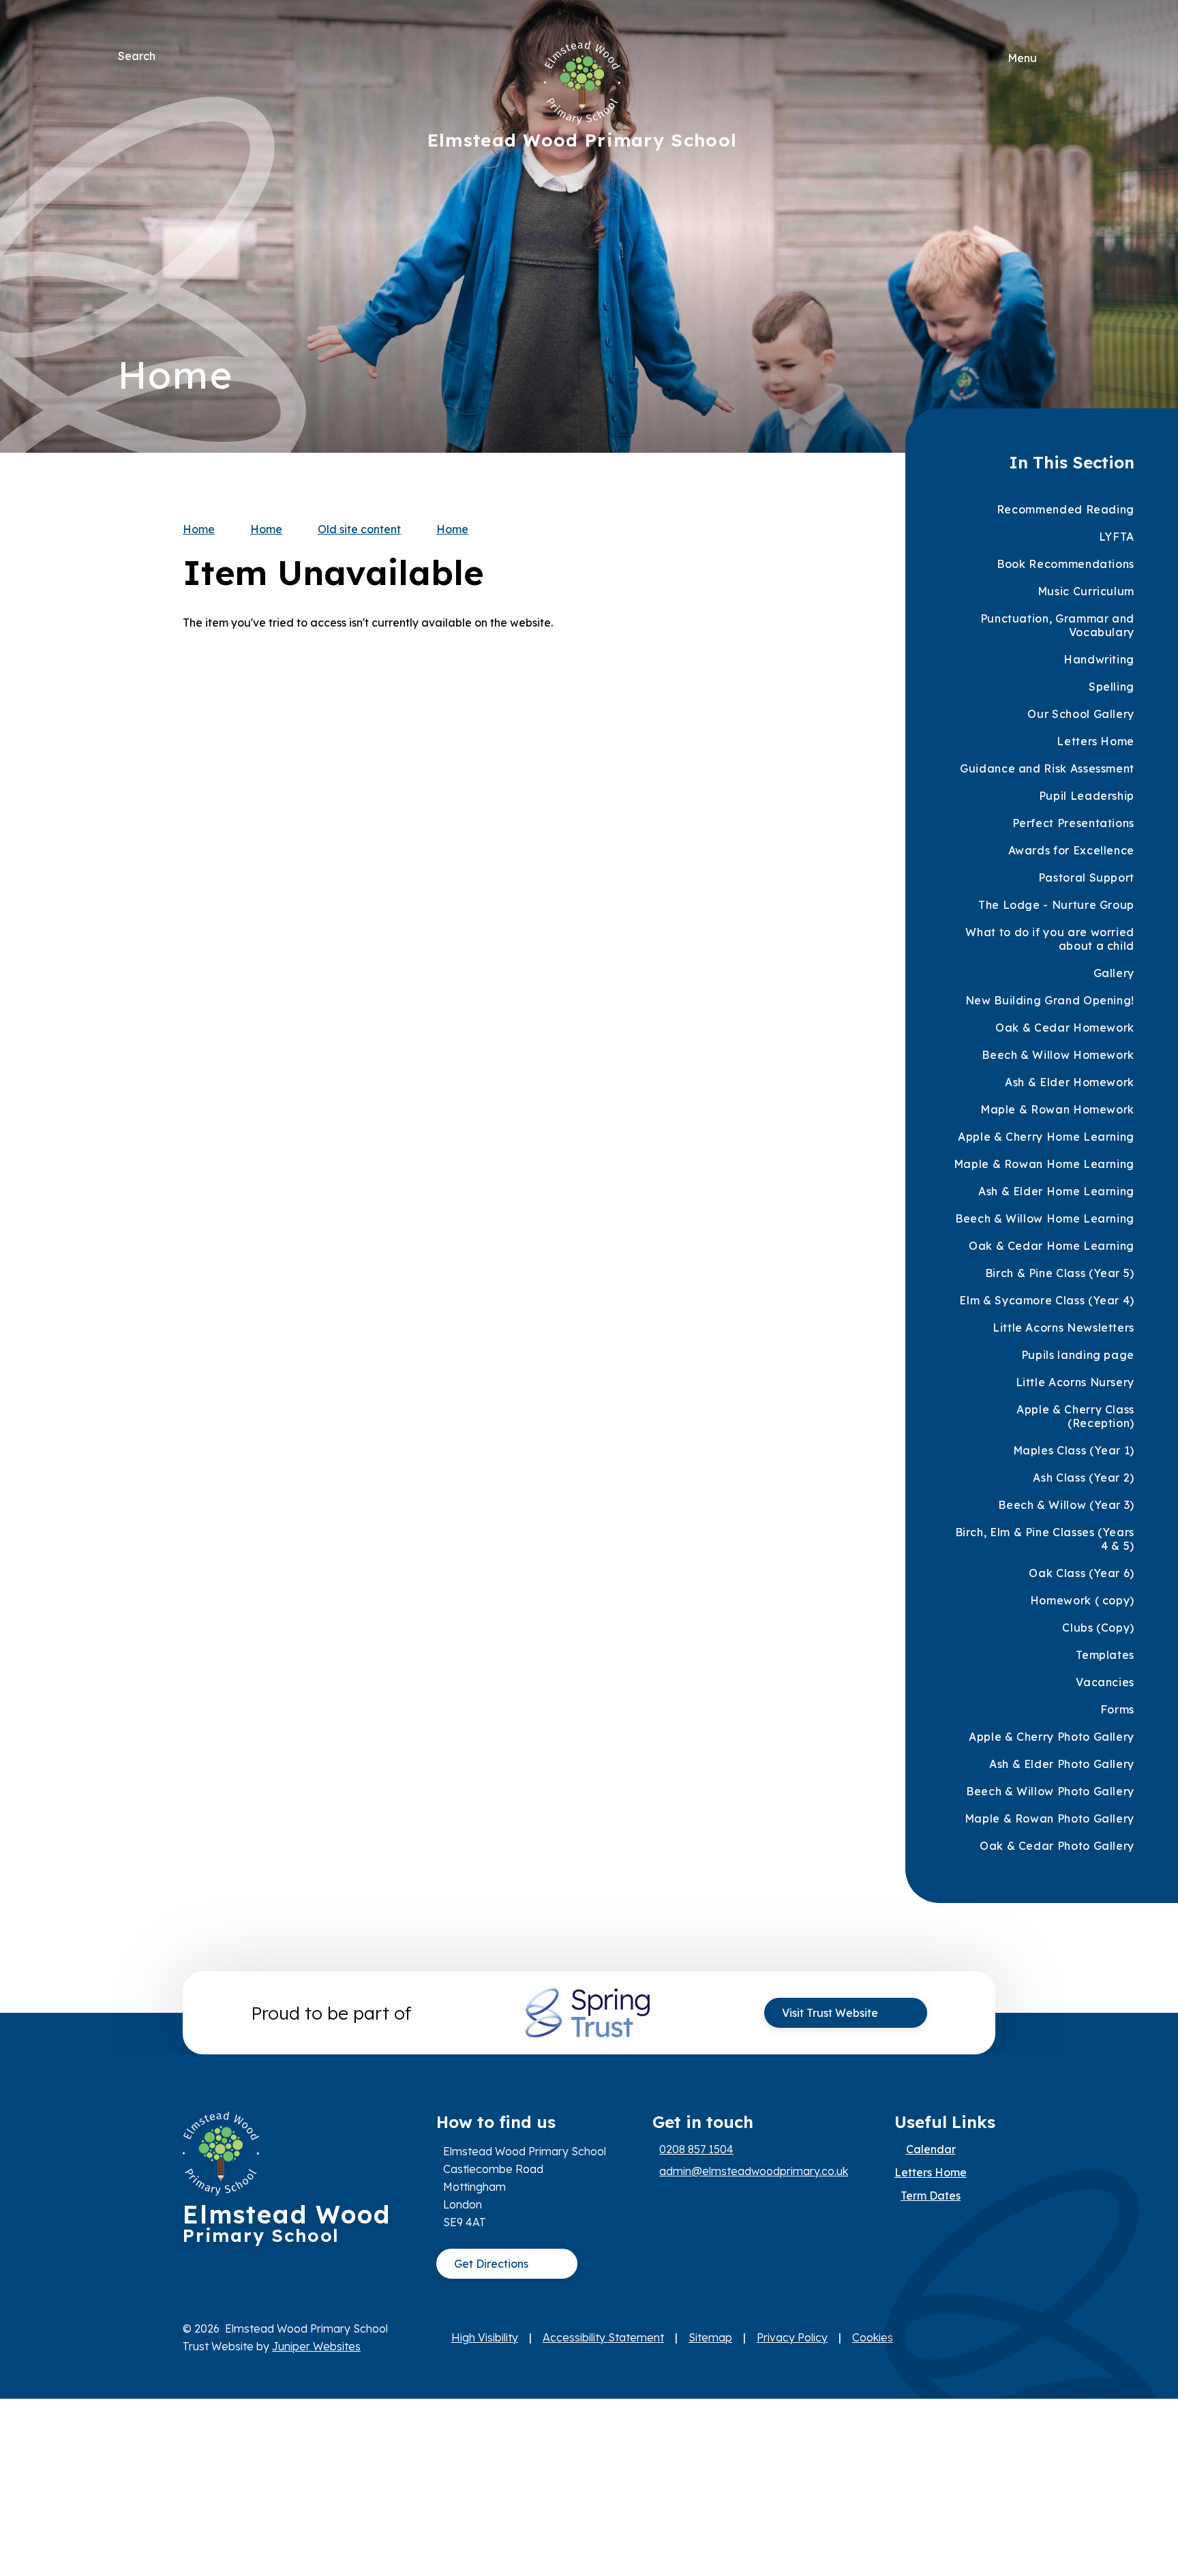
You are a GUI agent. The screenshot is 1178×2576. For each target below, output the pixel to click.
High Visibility (485, 2337)
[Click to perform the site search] (167, 56)
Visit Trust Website (830, 2013)
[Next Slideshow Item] (1045, 185)
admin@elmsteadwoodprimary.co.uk (754, 2171)
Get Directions (491, 2264)
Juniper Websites (316, 2346)
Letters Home (931, 2172)
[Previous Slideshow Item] (1045, 227)
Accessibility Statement (603, 2337)
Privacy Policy (792, 2337)
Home (199, 529)
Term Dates (931, 2196)
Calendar (931, 2149)
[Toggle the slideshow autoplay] (1045, 268)
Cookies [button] (873, 2337)
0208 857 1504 (696, 2149)
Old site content (359, 529)
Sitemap (710, 2337)
